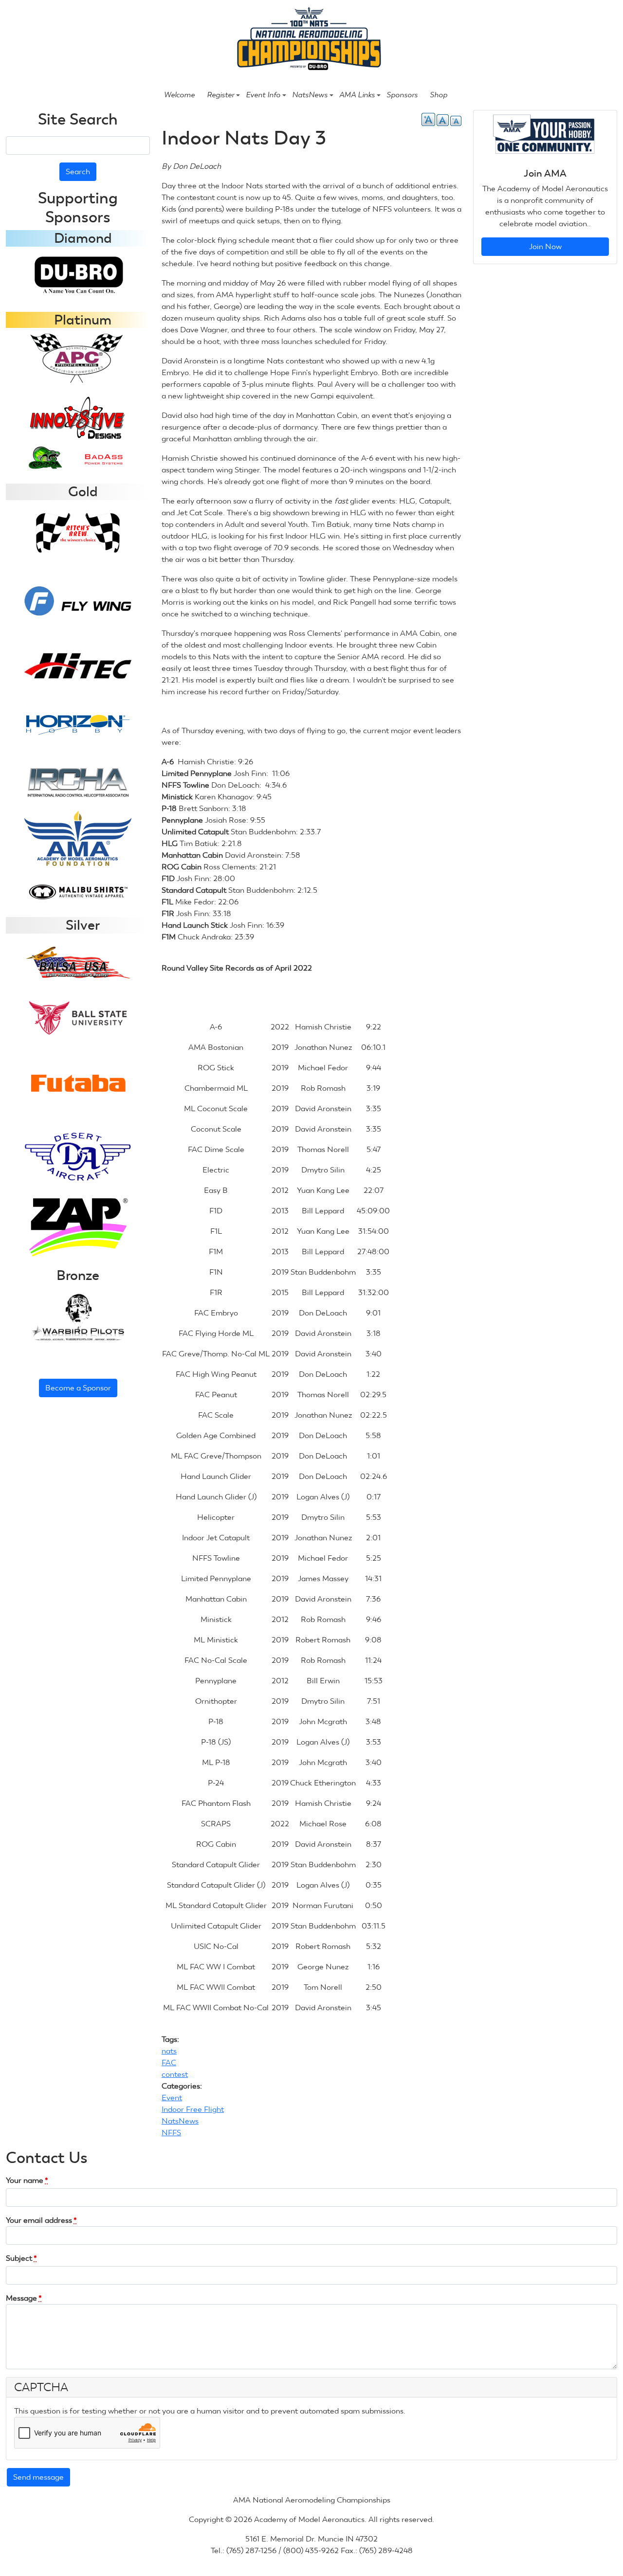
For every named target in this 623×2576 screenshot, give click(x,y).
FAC (169, 2063)
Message (24, 2298)
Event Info (263, 95)
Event (172, 2098)
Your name (27, 2180)
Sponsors (402, 95)
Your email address (41, 2220)
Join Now (545, 246)
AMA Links (357, 95)
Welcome (179, 95)
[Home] (307, 40)
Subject (21, 2258)
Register (220, 95)
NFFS (171, 2133)
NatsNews (310, 95)
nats (169, 2051)
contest (175, 2074)
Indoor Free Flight (193, 2109)
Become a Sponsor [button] (78, 1388)
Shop (439, 95)
